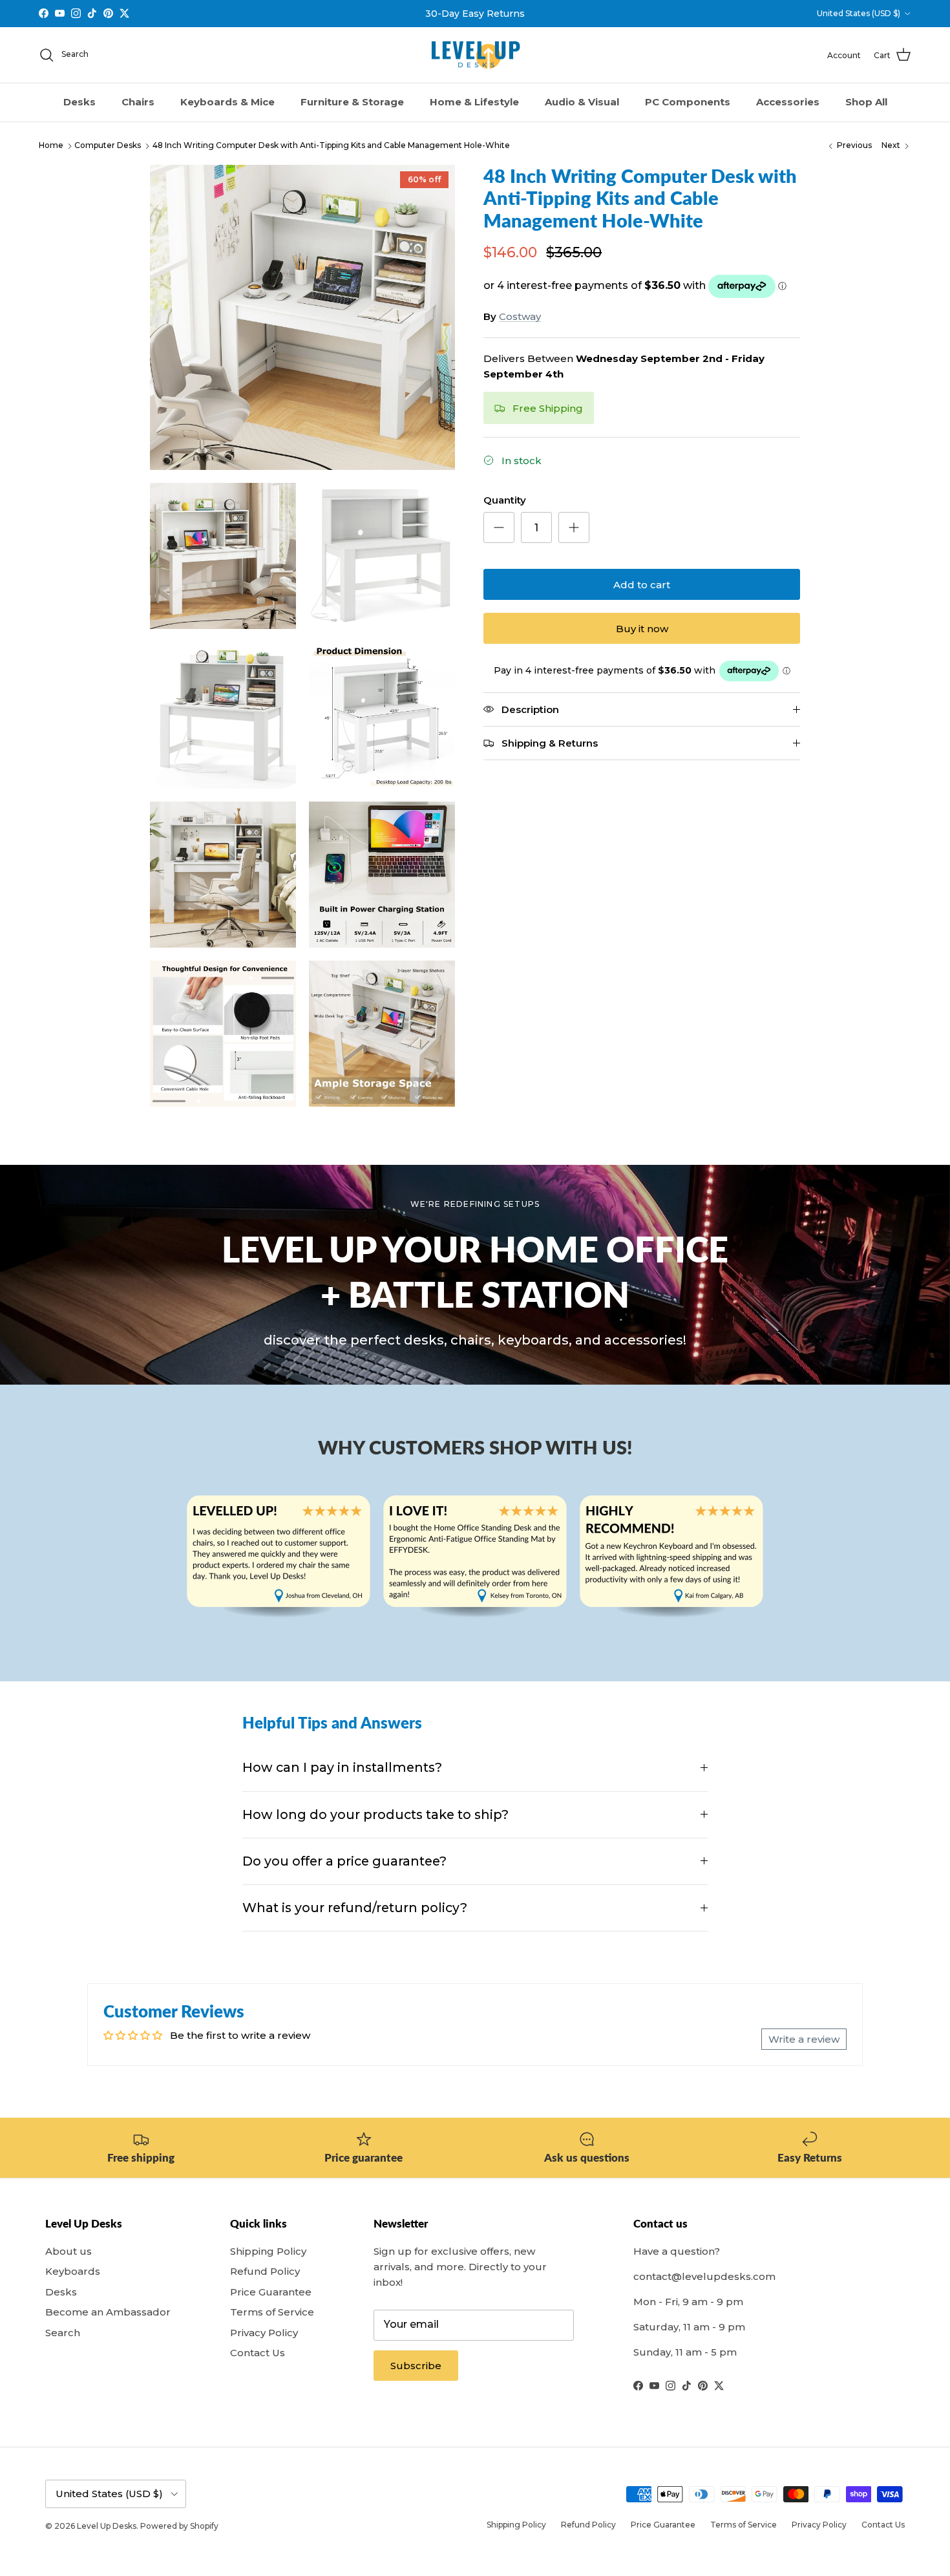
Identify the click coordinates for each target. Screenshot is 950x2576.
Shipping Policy (268, 2251)
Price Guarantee (271, 2292)
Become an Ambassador (108, 2312)
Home (51, 146)
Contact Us (258, 2353)
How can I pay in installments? (342, 1767)
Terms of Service (272, 2312)
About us (69, 2251)
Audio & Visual (582, 102)
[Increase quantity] (574, 527)
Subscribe (416, 2366)
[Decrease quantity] (499, 527)
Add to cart (642, 585)
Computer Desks (108, 146)
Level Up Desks (107, 2526)
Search (63, 2333)
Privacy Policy (264, 2333)
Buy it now (642, 629)
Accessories (788, 102)
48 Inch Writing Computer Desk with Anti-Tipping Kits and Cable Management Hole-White (331, 146)
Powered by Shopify (179, 2526)
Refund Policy (265, 2271)
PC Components (688, 102)
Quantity (505, 500)
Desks (79, 102)
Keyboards (73, 2271)
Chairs (138, 102)
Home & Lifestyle (474, 102)
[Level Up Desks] (475, 55)
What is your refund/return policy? (355, 1908)
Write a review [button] (804, 2039)
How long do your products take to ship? (375, 1815)
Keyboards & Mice (227, 102)
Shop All (866, 102)
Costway (520, 316)
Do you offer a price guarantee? (344, 1861)
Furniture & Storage (352, 102)
